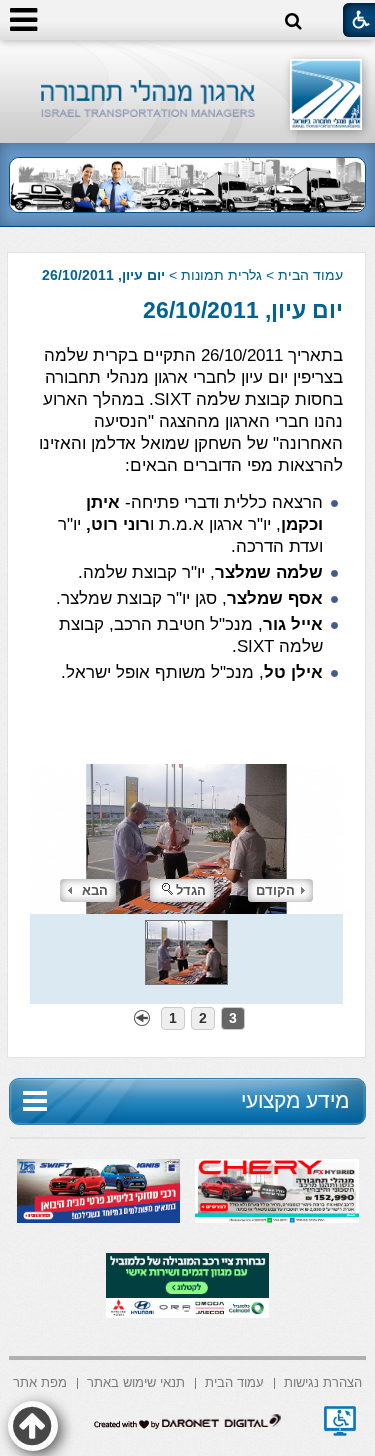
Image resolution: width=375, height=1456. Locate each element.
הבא (95, 890)
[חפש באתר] (293, 21)
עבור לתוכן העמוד (187, 59)
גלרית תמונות (221, 275)
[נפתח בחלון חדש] (340, 1421)
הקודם (275, 890)
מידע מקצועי (295, 1100)
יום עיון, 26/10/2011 (243, 310)
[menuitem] (323, 1381)
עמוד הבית (310, 275)
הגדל (191, 890)
